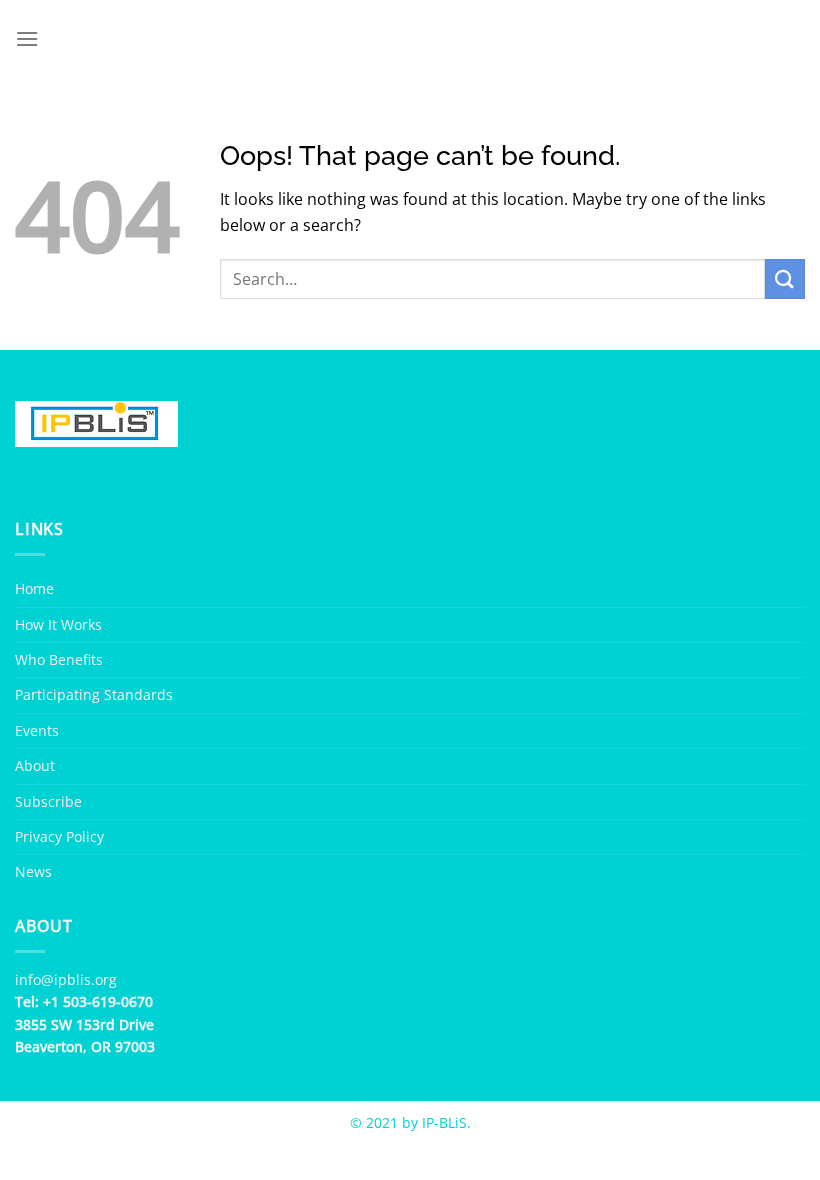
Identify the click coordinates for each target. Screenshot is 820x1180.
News (33, 871)
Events (37, 730)
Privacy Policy (59, 836)
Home (34, 588)
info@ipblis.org (66, 979)
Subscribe (48, 801)
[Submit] (785, 278)
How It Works (58, 624)
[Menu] (27, 38)
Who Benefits (59, 659)
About (35, 765)
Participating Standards (94, 694)
